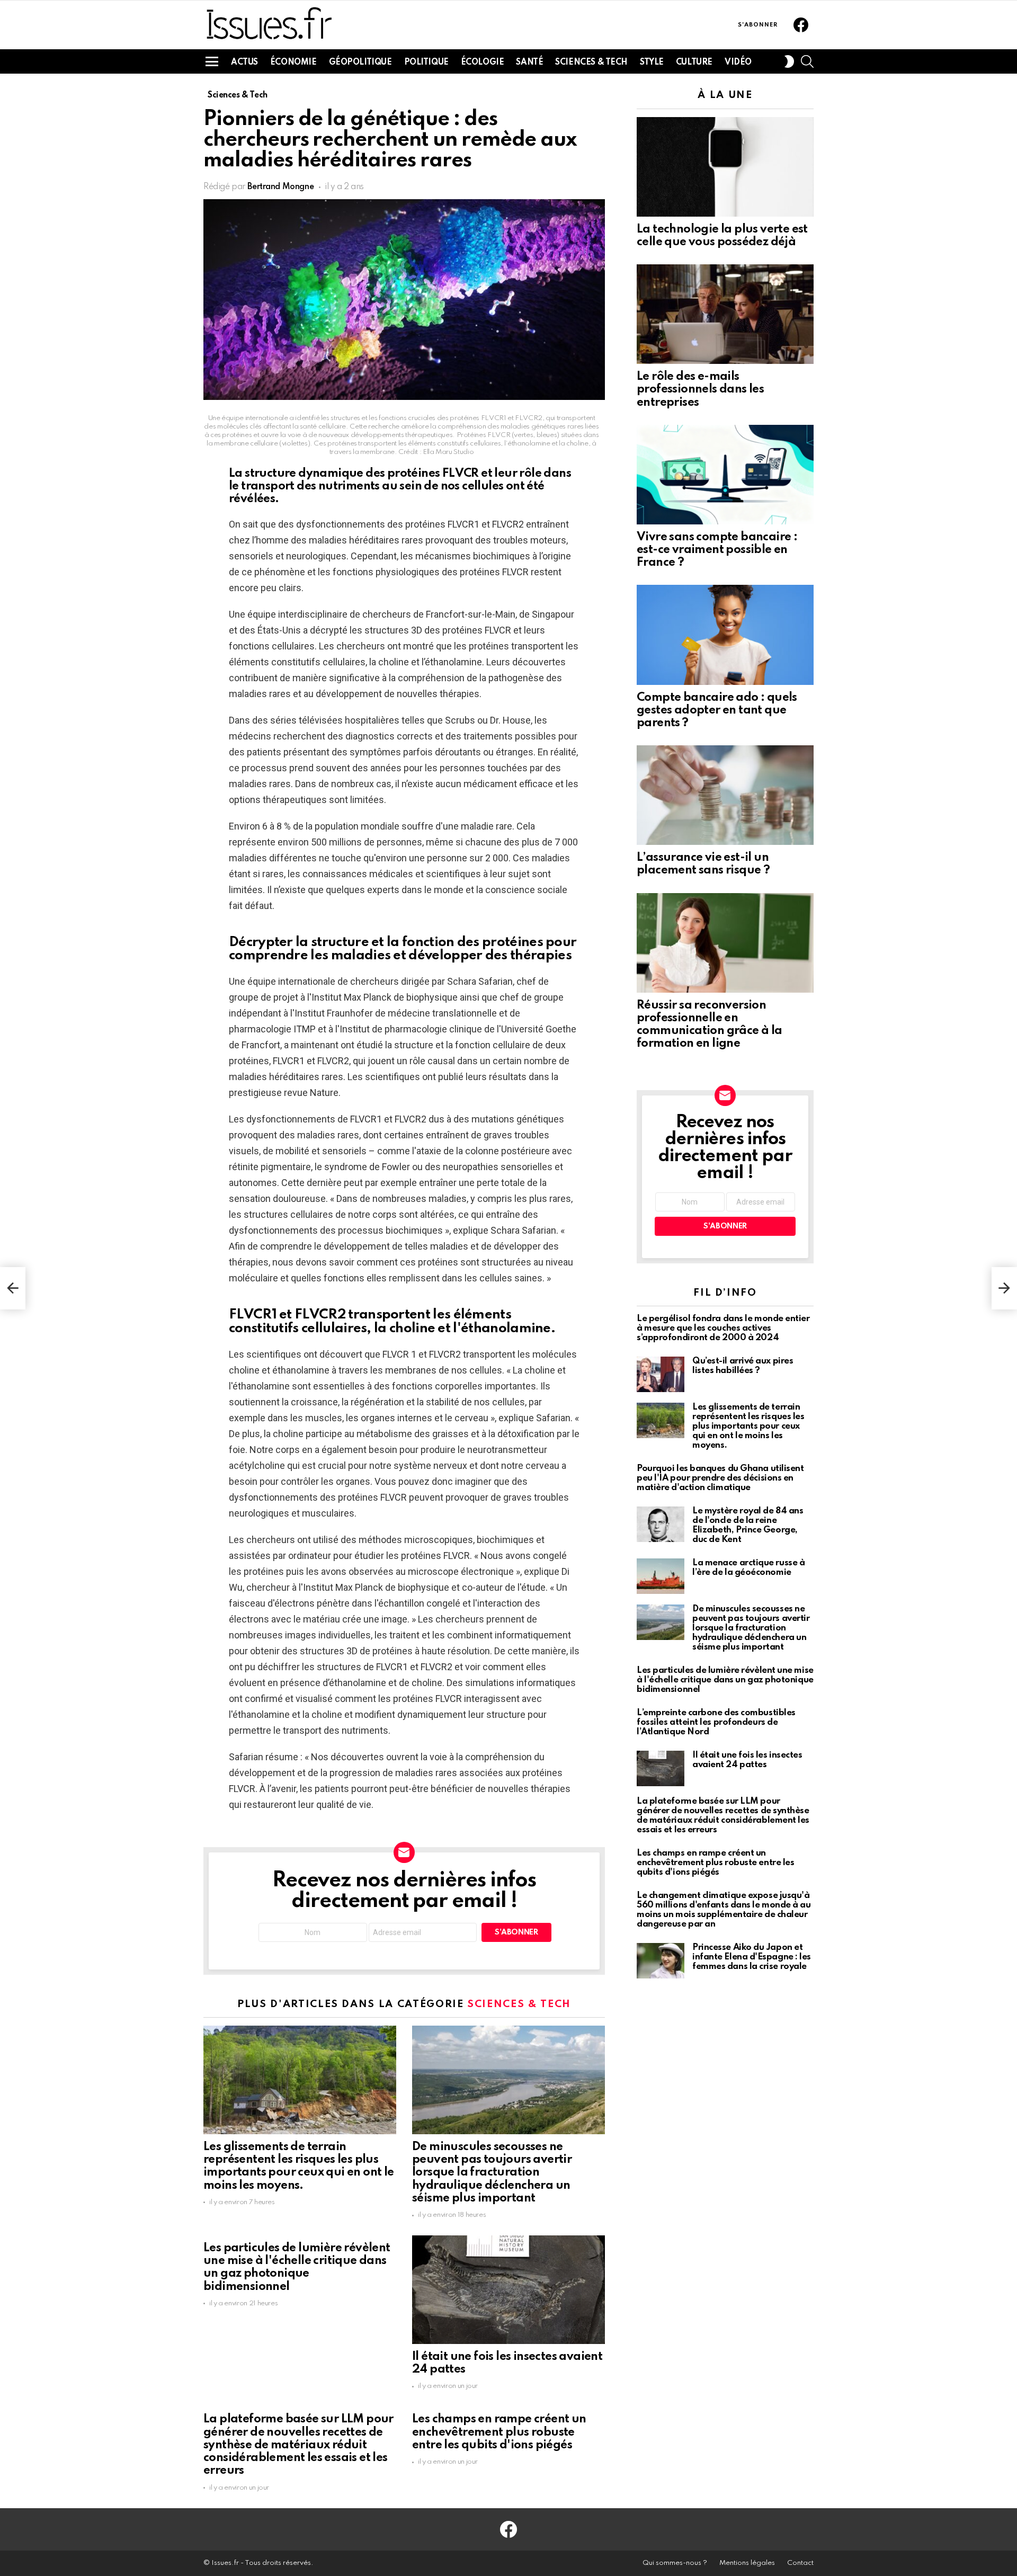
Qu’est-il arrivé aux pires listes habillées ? (743, 1366)
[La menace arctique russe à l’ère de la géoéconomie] (661, 1576)
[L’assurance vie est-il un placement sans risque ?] (725, 795)
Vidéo (738, 63)
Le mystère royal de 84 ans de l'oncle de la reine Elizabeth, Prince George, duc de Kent (748, 1525)
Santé (529, 63)
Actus (244, 63)
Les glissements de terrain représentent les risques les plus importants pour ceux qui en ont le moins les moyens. (748, 1426)
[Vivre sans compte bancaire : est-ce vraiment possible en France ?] (725, 475)
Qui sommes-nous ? (675, 2563)
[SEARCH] (807, 61)
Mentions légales (747, 2563)
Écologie (483, 63)
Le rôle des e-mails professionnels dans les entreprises (700, 389)
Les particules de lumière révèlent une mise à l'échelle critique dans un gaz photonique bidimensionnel (725, 1680)
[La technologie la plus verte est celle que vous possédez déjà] (725, 167)
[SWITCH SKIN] (789, 61)
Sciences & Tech (591, 63)
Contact (800, 2563)
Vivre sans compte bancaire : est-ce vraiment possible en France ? (717, 550)
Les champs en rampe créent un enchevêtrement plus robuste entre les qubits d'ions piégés (499, 2432)
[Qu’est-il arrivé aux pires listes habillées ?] (661, 1374)
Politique (426, 63)
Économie (293, 63)
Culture (694, 63)
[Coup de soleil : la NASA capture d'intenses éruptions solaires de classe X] (13, 1288)
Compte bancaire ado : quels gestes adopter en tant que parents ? (717, 710)
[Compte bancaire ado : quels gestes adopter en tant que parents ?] (725, 635)
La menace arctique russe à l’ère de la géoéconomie (748, 1568)
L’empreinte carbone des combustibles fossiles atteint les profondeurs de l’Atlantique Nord (716, 1722)
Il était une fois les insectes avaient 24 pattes (747, 1760)
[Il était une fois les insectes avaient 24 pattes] (508, 2290)
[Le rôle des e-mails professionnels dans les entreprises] (725, 314)
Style (652, 63)
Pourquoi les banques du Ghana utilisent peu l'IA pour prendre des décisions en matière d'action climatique (720, 1478)
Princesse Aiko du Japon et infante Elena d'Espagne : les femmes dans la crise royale (752, 1957)
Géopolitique (360, 63)
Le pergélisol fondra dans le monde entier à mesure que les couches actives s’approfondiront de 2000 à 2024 (723, 1328)
